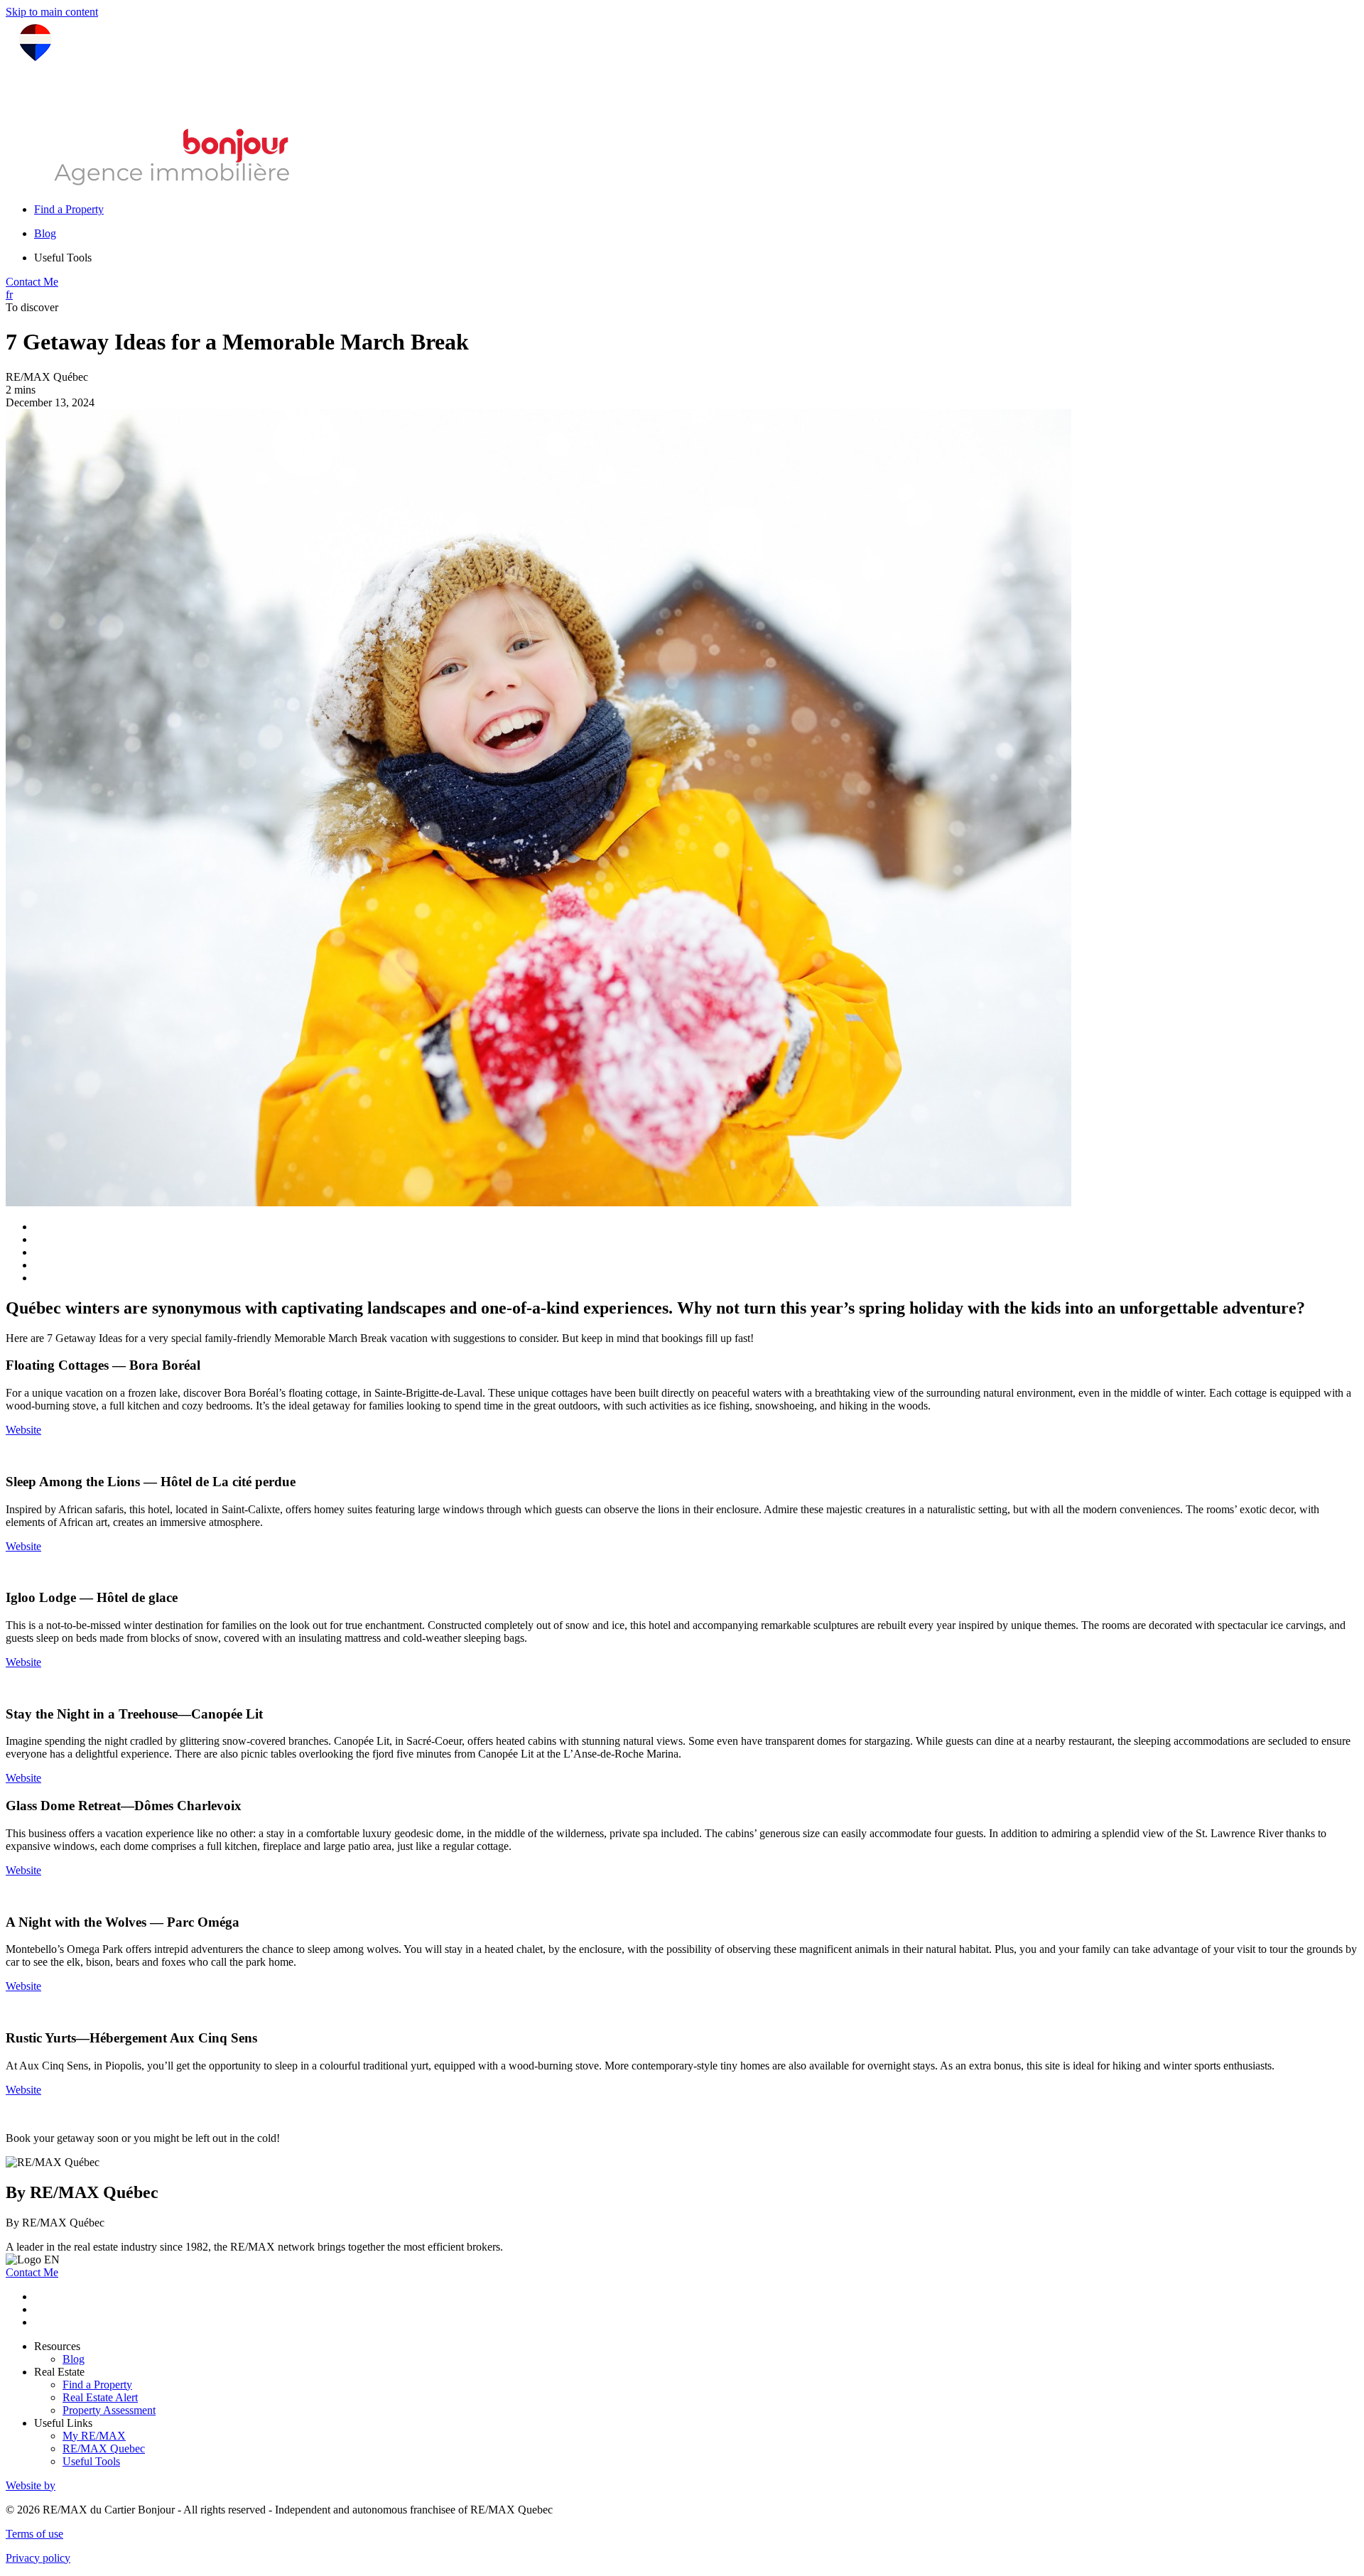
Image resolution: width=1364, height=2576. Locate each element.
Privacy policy (38, 2558)
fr (9, 294)
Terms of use (34, 2534)
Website (23, 1430)
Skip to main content (52, 12)
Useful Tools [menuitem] (63, 258)
